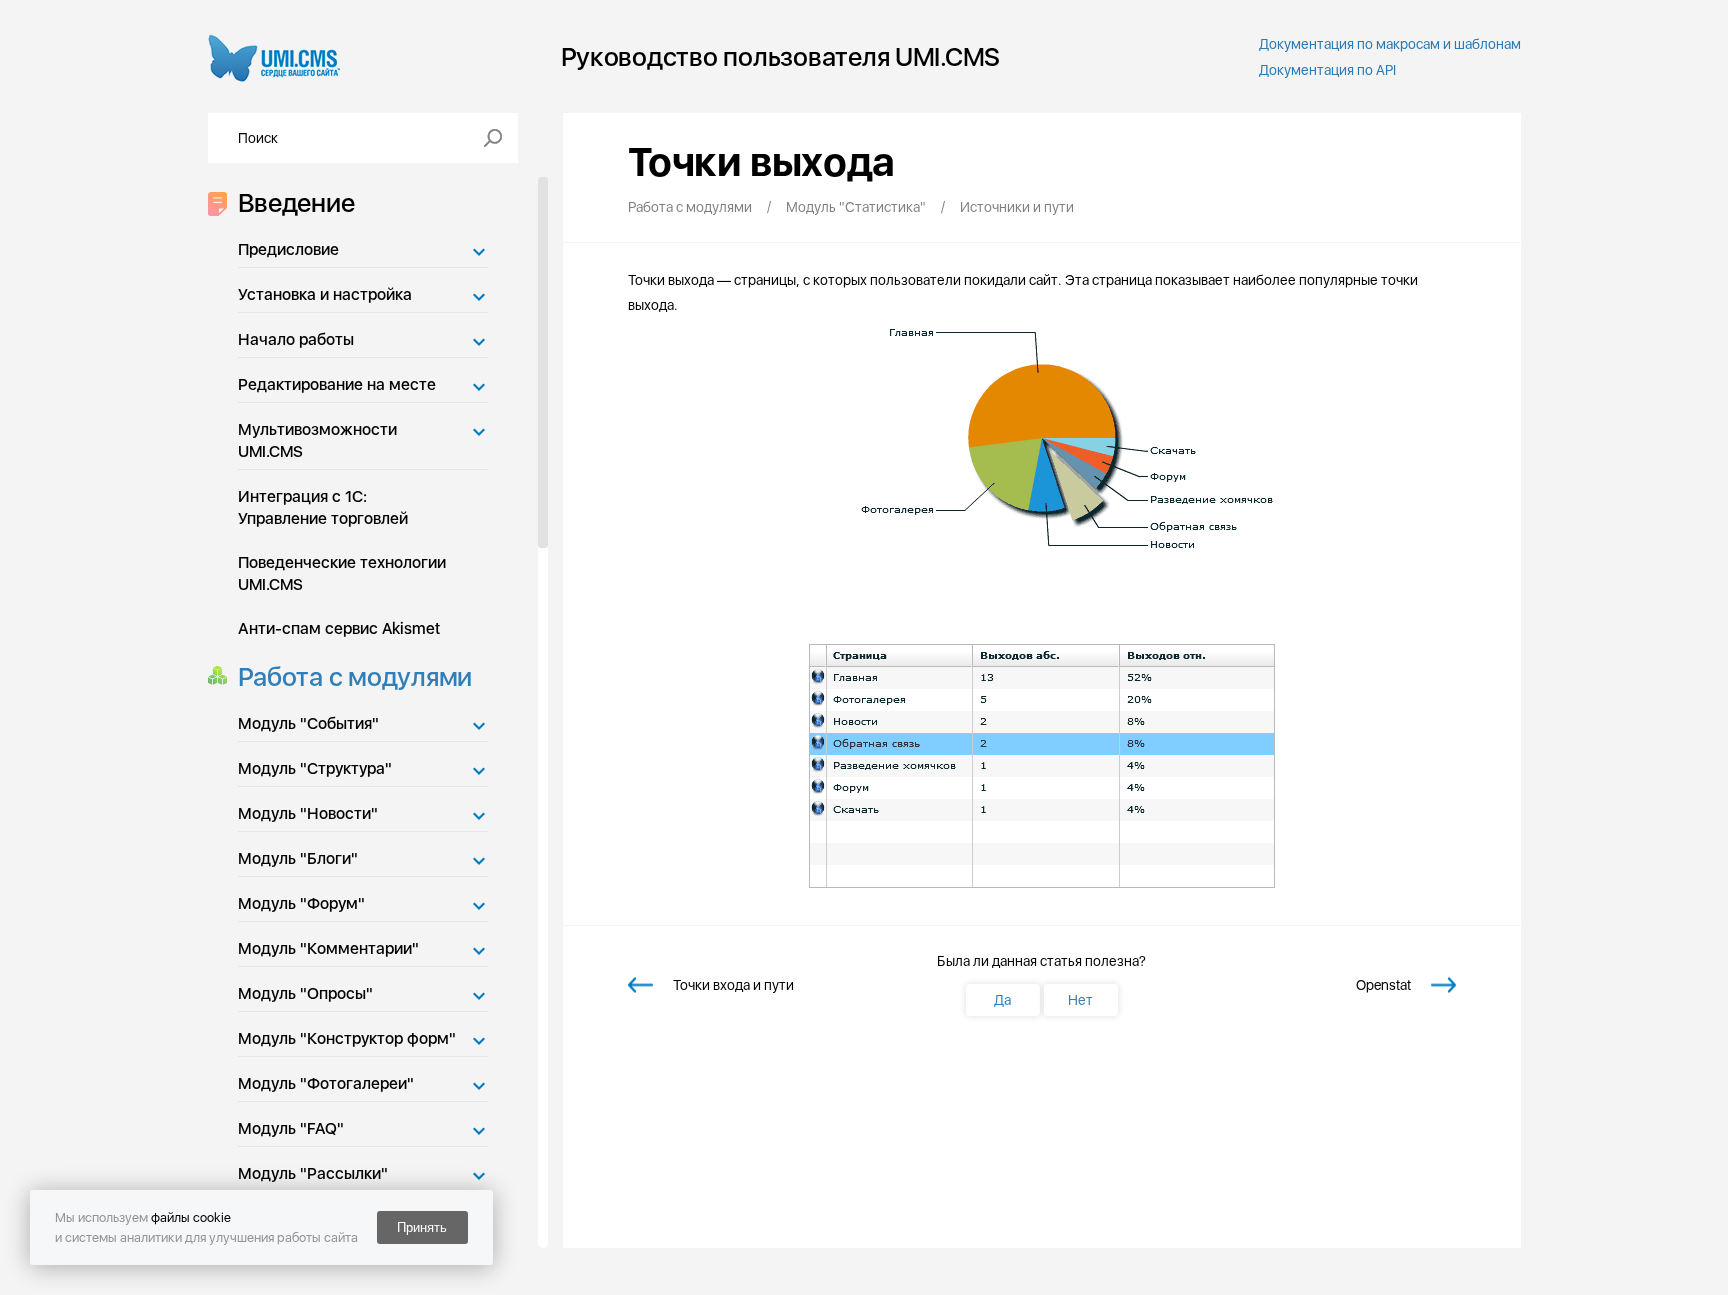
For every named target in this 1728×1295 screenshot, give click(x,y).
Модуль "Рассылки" (313, 1173)
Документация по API (1327, 70)
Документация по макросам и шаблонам (1390, 44)
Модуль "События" (308, 723)
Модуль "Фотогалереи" (326, 1083)
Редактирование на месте (337, 384)
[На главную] (274, 56)
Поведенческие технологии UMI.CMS (342, 573)
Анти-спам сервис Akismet (339, 628)
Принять (422, 1227)
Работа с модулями (355, 676)
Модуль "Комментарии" (328, 948)
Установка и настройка (325, 294)
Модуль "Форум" (301, 903)
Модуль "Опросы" (305, 993)
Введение (296, 202)
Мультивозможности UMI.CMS (317, 440)
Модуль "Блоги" (298, 858)
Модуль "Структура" (315, 768)
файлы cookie (191, 1217)
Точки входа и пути (733, 985)
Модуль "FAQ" (291, 1128)
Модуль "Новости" (308, 813)
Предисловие (288, 249)
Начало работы (296, 339)
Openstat (1383, 985)
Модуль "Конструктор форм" (347, 1038)
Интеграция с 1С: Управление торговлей (323, 507)
